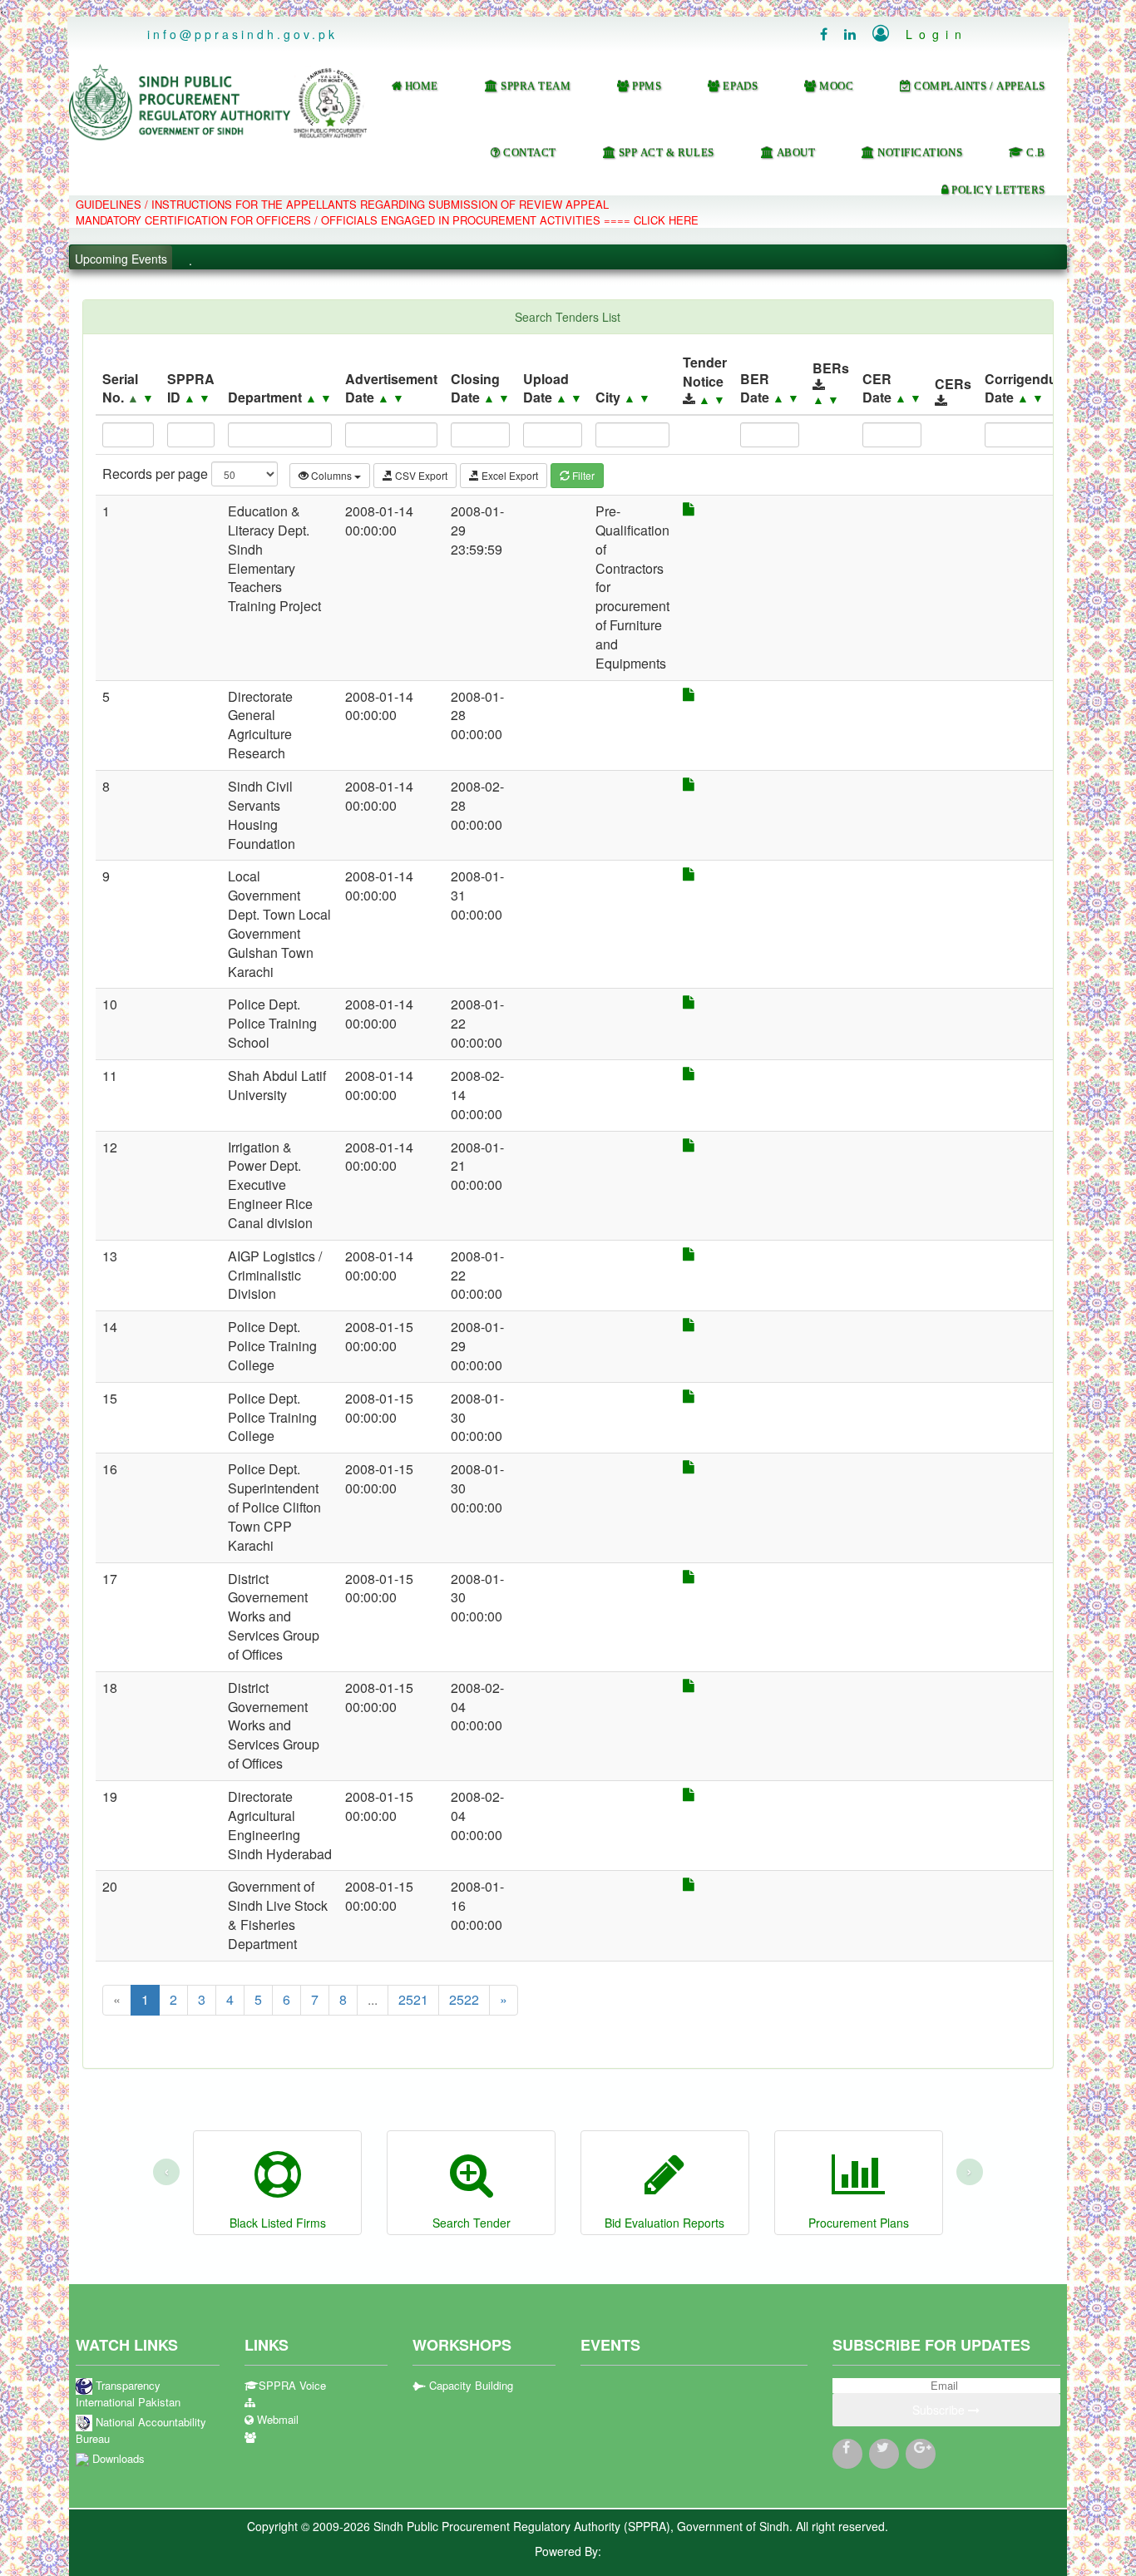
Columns (331, 475)
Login (920, 34)
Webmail (276, 2420)
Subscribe (940, 2410)
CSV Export (420, 475)
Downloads (117, 2459)
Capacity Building (469, 2386)
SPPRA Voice (292, 2386)
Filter (582, 475)
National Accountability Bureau (141, 2431)
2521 (413, 1999)
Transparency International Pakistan (128, 2394)
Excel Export (509, 475)
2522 (464, 1999)
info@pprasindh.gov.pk (242, 34)
